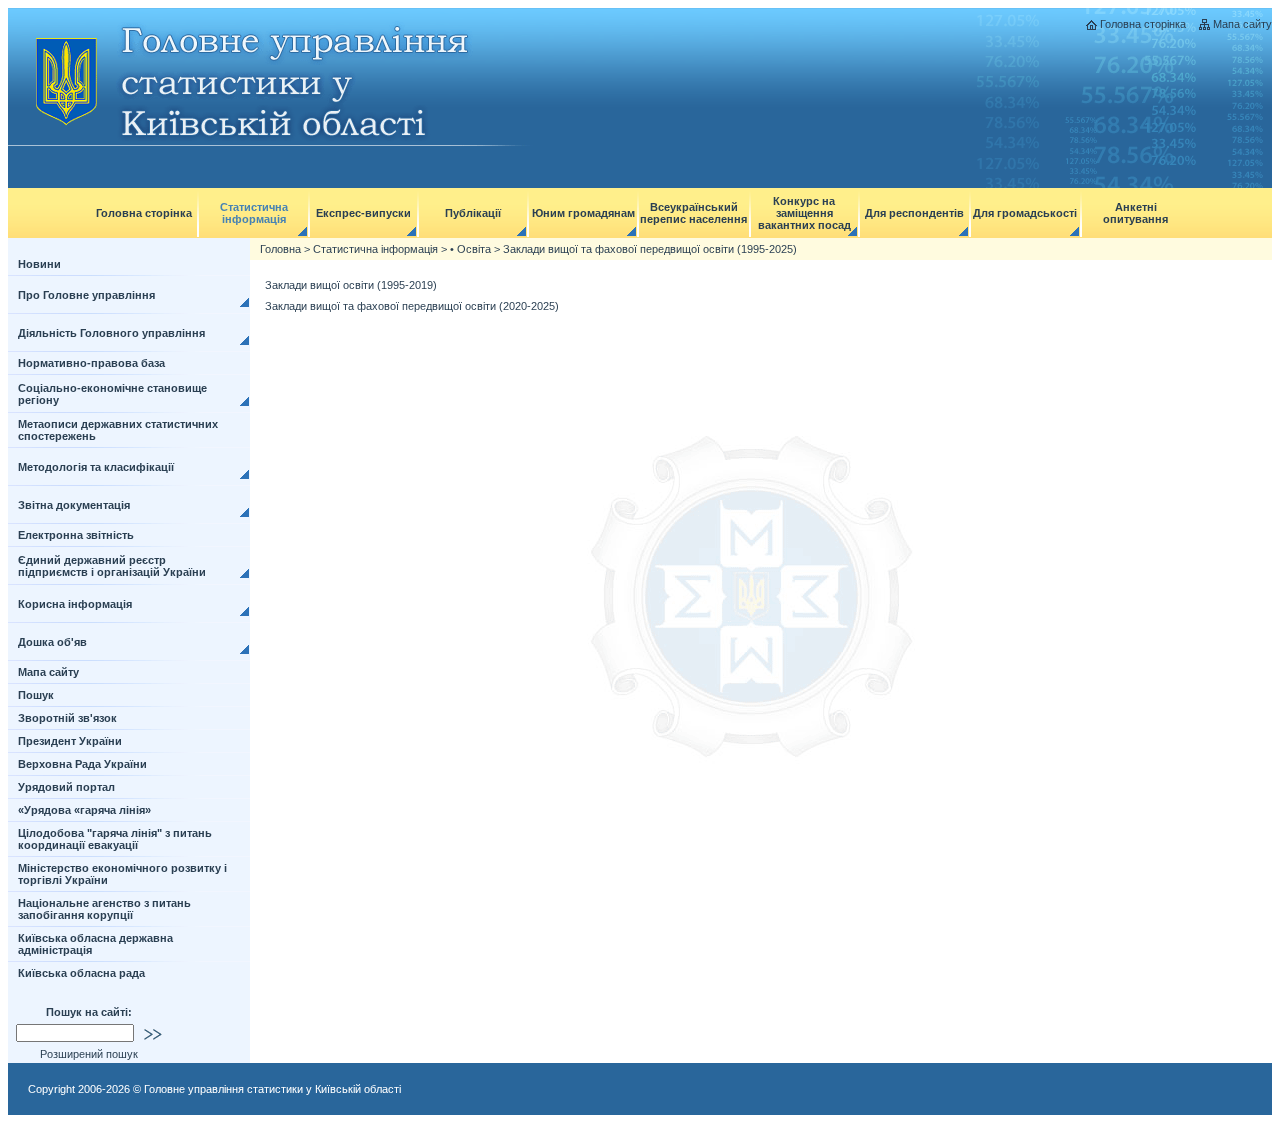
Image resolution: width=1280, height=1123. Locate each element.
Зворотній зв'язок (67, 718)
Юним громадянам (583, 213)
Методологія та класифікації (96, 467)
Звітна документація (74, 505)
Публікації (473, 213)
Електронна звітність (76, 535)
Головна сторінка (1143, 24)
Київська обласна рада (81, 973)
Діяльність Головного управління (111, 333)
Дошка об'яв (52, 642)
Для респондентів (914, 213)
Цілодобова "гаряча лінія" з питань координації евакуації (115, 839)
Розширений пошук (89, 1054)
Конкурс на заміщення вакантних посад (804, 213)
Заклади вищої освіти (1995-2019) (351, 285)
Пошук (36, 695)
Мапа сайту (1242, 24)
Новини (39, 264)
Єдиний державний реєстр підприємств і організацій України (112, 566)
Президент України (70, 741)
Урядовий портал (66, 787)
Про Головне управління (86, 295)
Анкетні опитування (1135, 213)
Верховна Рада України (82, 764)
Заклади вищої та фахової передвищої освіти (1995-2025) (650, 249)
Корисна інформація (75, 604)
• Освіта (470, 249)
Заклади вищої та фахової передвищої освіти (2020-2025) (412, 306)
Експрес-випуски (363, 213)
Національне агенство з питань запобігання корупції (104, 909)
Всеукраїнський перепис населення (693, 213)
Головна (280, 249)
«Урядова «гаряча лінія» (84, 810)
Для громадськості (1025, 213)
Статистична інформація (254, 213)
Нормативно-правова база (91, 363)
